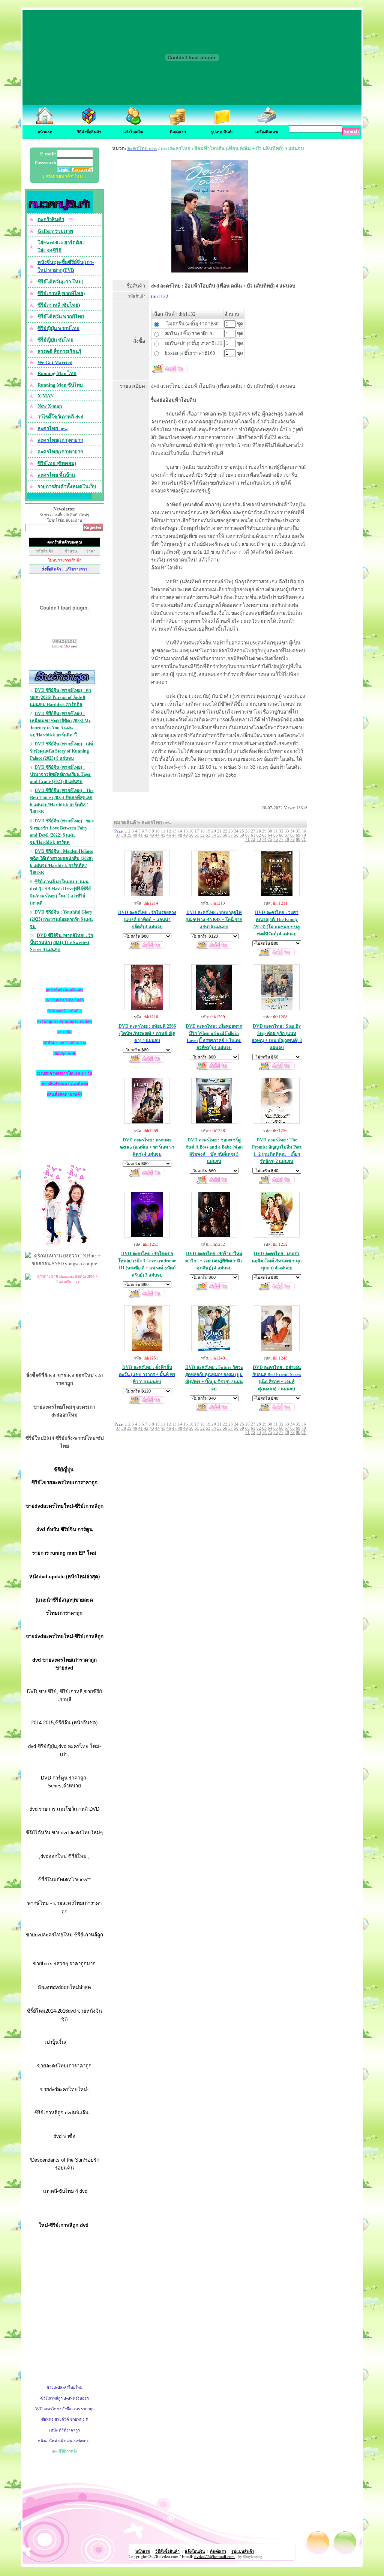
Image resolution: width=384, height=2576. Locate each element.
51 (197, 835)
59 (242, 835)
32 (281, 831)
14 (180, 831)
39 (129, 835)
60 (247, 835)
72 (253, 839)
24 (236, 831)
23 (231, 831)
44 (157, 835)
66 (281, 835)
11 (163, 831)
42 (146, 835)
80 (298, 839)
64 (270, 835)
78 (287, 839)
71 (247, 839)
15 (186, 831)
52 (202, 835)
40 (135, 835)
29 (264, 831)
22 (225, 831)
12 (169, 831)
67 (287, 835)
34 (292, 831)
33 (287, 831)
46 (169, 835)
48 (180, 835)
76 (276, 839)
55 (219, 835)
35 (298, 831)
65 (276, 835)
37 (118, 835)
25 (242, 831)
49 (186, 835)
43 (152, 835)
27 (253, 831)
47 (174, 835)
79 (292, 839)
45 (163, 835)
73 (259, 839)
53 (208, 835)
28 (259, 831)
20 (214, 831)
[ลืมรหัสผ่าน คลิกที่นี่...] (81, 170)
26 (247, 831)
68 (292, 835)
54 (214, 835)
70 (304, 835)
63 (264, 835)
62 (259, 835)
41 (141, 835)
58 (236, 835)
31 (276, 831)
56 (225, 835)
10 (157, 831)
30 (270, 831)
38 (124, 835)
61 (253, 835)
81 (304, 839)
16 (191, 831)
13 (174, 831)
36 (304, 831)
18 (202, 831)
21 (219, 831)
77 (281, 839)
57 (231, 835)
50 (191, 835)
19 (208, 831)
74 (264, 839)
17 (197, 831)
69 (298, 835)
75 (270, 839)
